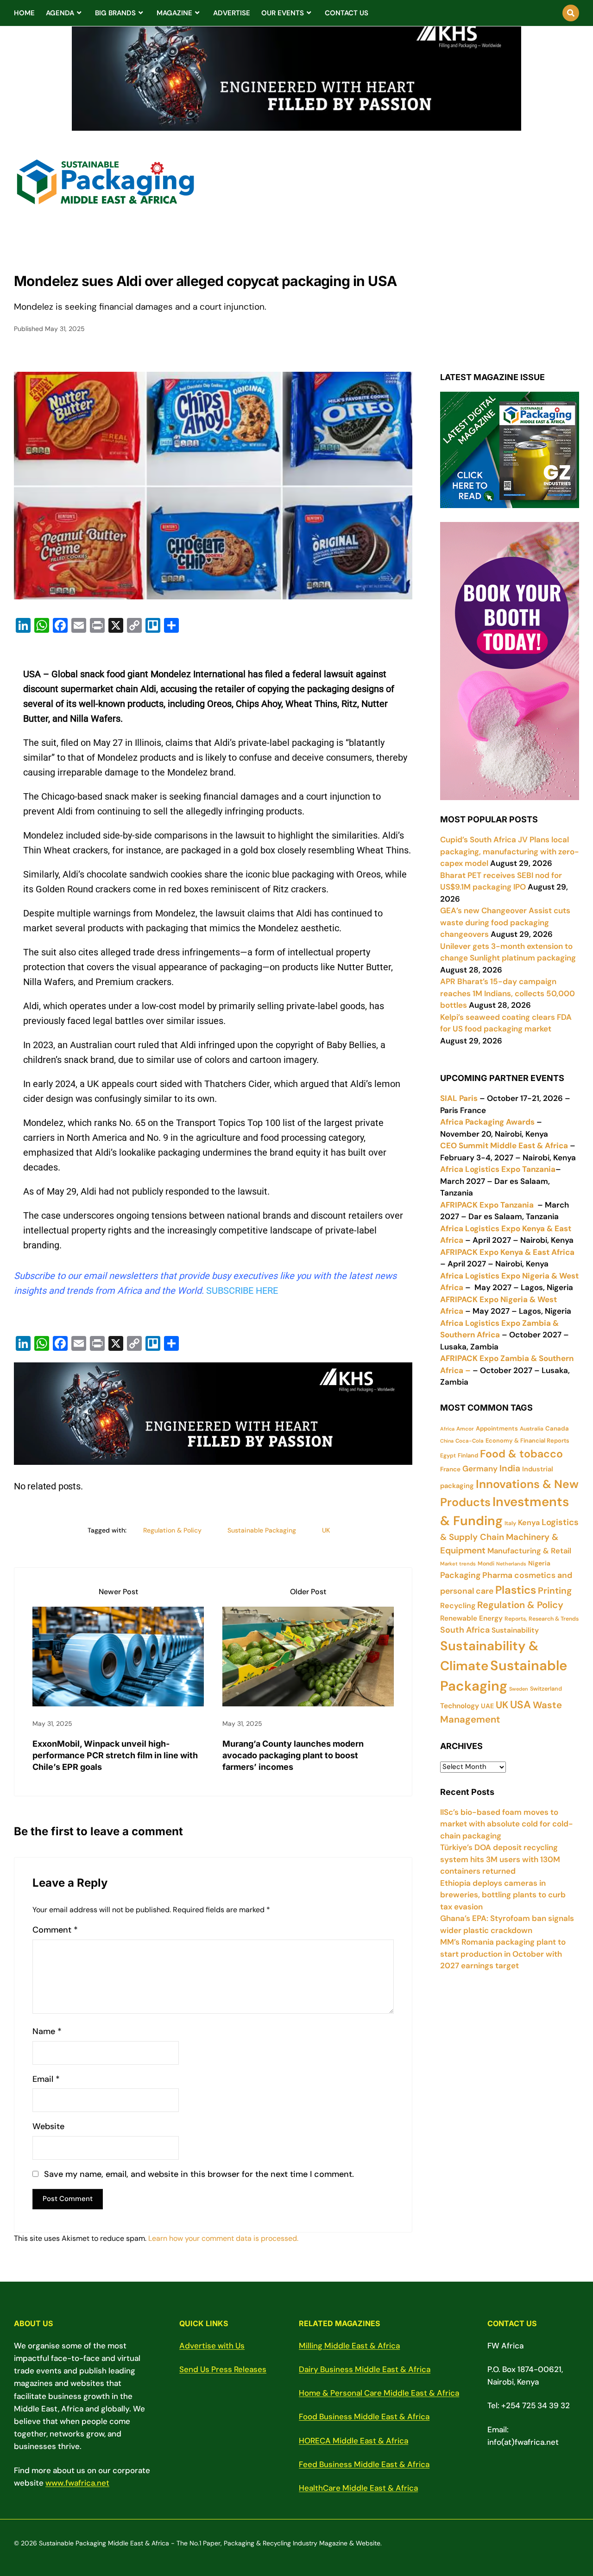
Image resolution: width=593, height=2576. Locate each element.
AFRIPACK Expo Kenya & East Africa (507, 1252)
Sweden (519, 1689)
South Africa (465, 1630)
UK (326, 1530)
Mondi (486, 1564)
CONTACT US (347, 13)
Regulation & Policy (172, 1530)
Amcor (465, 1429)
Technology (460, 1706)
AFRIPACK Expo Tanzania (487, 1205)
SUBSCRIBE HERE (242, 1291)
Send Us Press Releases (223, 2369)
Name (47, 2032)
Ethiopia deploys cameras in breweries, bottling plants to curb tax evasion (503, 1895)
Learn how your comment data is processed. (223, 2238)
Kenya (529, 1523)
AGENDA (60, 13)
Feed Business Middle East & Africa (364, 2464)
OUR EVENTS (283, 13)
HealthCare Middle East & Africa (358, 2488)
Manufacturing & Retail (529, 1551)
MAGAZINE (174, 13)
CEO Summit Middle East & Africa (504, 1145)
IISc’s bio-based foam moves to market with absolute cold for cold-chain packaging (507, 1824)
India (510, 1468)
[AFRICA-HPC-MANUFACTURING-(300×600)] (510, 794)
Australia (532, 1429)
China (447, 1441)
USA (520, 1705)
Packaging (460, 1575)
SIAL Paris (459, 1098)
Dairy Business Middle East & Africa (365, 2369)
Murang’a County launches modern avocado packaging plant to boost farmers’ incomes (293, 1755)
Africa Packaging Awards (487, 1122)
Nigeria (539, 1563)
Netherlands (511, 1564)
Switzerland (546, 1689)
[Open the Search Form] (571, 13)
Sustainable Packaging (262, 1530)
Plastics (516, 1590)
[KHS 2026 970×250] (296, 125)
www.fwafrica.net (77, 2483)
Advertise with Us (212, 2346)
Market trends (458, 1564)
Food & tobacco (521, 1454)
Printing (555, 1591)
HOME (24, 13)
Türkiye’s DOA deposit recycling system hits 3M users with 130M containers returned (500, 1859)
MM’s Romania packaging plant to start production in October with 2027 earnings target (503, 1954)
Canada (557, 1428)
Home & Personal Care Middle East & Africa (379, 2393)
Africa (447, 1429)
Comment (55, 1930)
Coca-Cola (470, 1441)
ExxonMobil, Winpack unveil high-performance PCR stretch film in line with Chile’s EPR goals (115, 1755)
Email (46, 2079)
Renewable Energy (471, 1618)
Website (48, 2127)
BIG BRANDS (115, 13)
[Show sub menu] (79, 13)
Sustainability (515, 1630)
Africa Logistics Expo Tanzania (498, 1169)
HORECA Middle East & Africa (353, 2441)
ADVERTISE (232, 13)
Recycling (458, 1606)
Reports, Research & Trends (542, 1619)
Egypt (448, 1456)
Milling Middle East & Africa (349, 2346)
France (450, 1469)
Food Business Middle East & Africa (364, 2417)
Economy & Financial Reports (527, 1441)
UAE (487, 1706)
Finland (468, 1455)
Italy (510, 1523)
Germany (480, 1469)
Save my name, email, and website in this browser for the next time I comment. (199, 2174)
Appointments (497, 1428)
